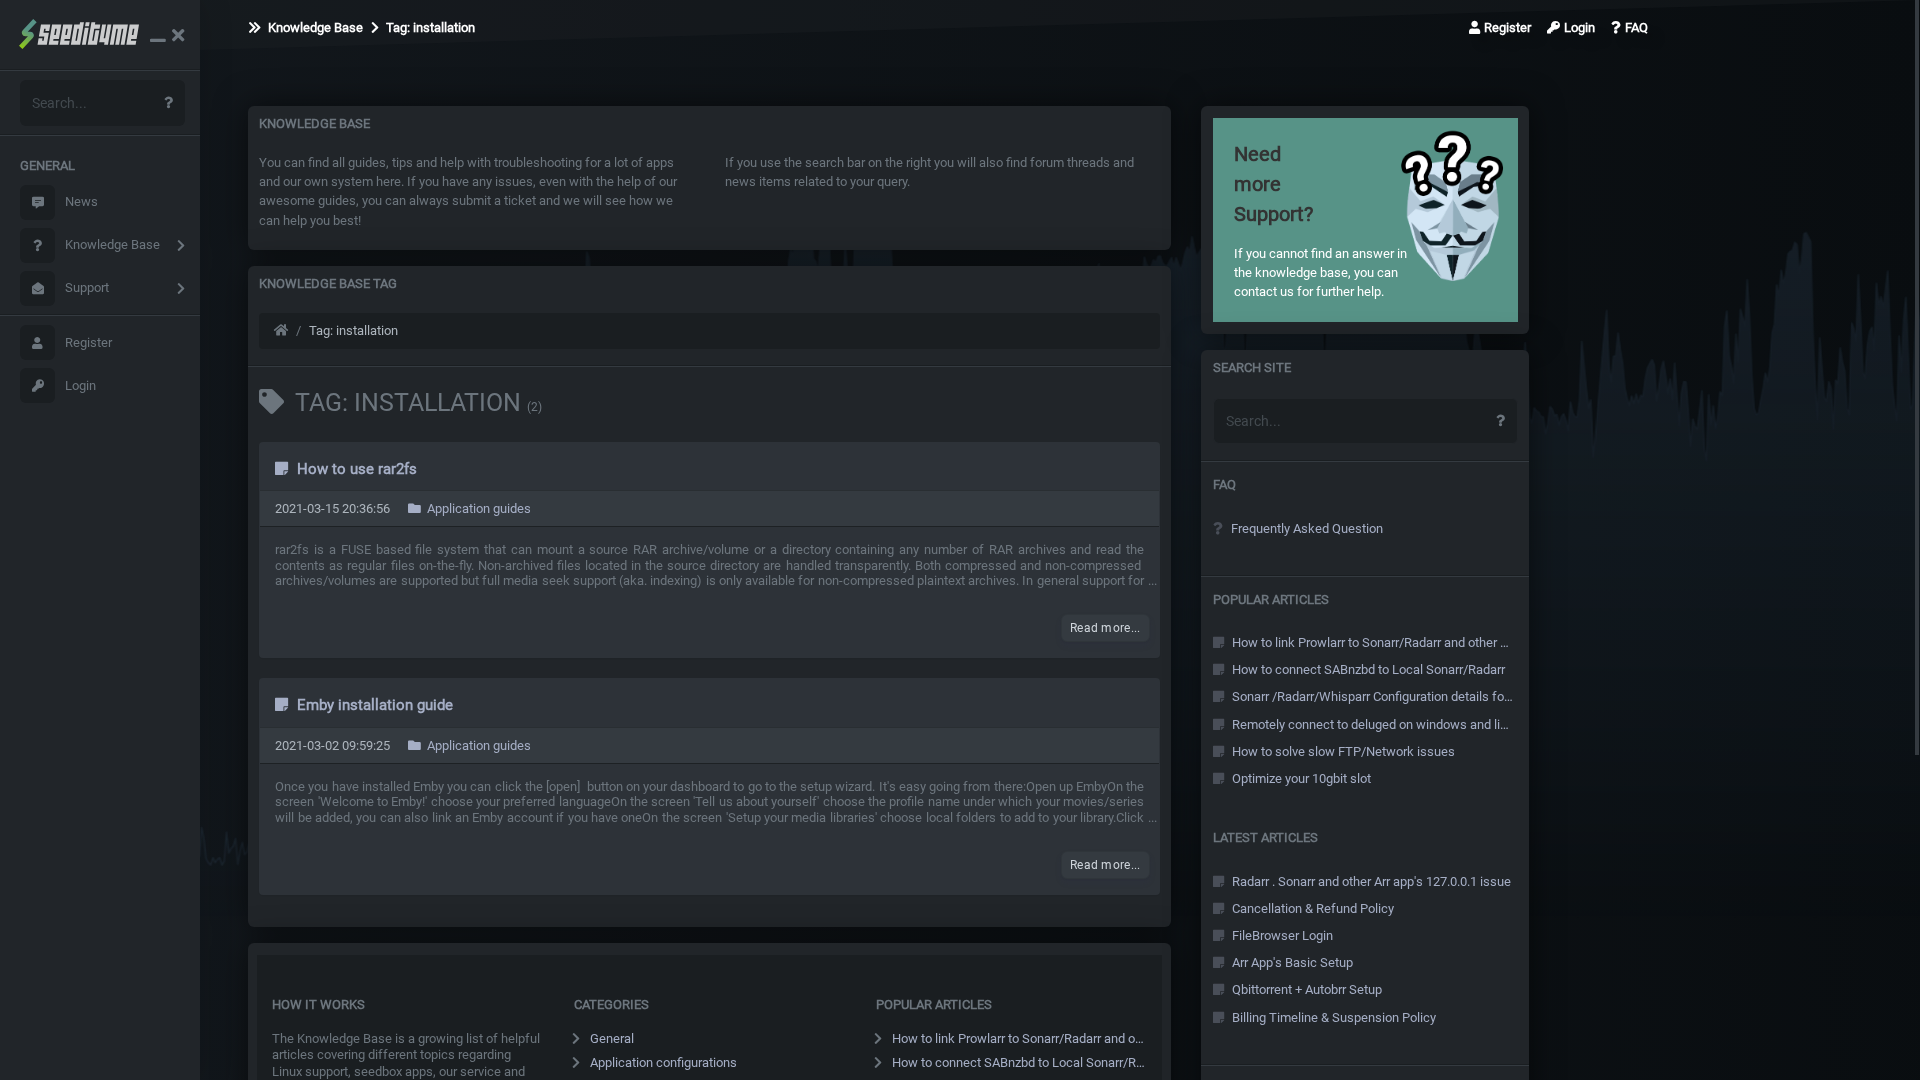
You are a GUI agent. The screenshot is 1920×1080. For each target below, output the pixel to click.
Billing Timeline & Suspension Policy (1332, 1017)
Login (80, 385)
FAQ (1636, 27)
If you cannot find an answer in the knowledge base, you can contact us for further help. (1320, 220)
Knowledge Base (112, 244)
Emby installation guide (373, 705)
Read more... (1105, 628)
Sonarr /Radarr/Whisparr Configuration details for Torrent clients (1371, 696)
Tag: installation (429, 27)
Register (88, 342)
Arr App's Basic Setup (1291, 962)
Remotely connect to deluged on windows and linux (1371, 724)
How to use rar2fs (355, 469)
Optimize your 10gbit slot (1300, 778)
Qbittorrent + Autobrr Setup (1305, 989)
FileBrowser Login (1281, 935)
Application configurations (663, 1062)
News (81, 201)
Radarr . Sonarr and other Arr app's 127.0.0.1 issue (1370, 881)
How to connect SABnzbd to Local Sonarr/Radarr (1020, 1062)
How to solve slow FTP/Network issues (1342, 751)
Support (87, 287)
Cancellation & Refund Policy (1311, 908)
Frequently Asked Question (1305, 528)
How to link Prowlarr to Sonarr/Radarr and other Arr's (1020, 1038)
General (612, 1038)
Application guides (477, 508)
